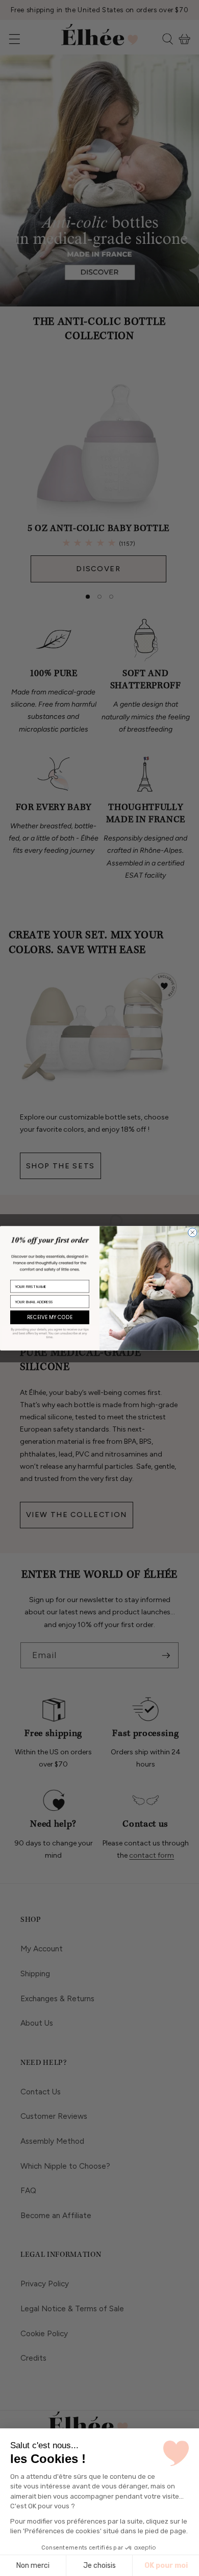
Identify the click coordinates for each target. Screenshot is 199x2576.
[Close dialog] (193, 1233)
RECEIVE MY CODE (50, 1318)
